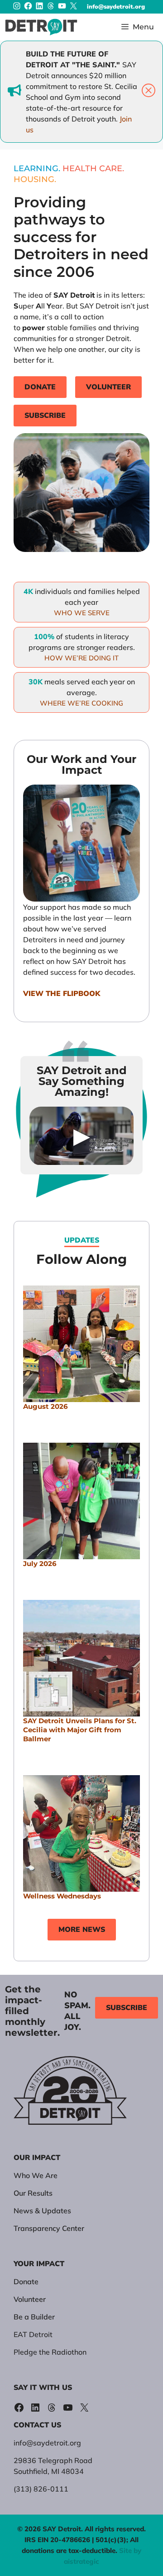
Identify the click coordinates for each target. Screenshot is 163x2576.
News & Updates (42, 2211)
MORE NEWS (82, 1930)
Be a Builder (34, 2317)
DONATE (40, 387)
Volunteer (30, 2299)
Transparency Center (49, 2228)
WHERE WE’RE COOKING (81, 703)
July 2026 (40, 1564)
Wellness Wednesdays (62, 1896)
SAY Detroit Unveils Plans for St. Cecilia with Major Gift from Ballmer (80, 1730)
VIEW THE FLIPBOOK (62, 994)
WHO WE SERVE (82, 613)
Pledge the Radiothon (50, 2352)
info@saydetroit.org (116, 7)
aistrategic (81, 2561)
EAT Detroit (33, 2334)
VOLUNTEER (108, 387)
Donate (26, 2281)
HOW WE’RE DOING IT (81, 658)
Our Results (33, 2193)
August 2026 (46, 1406)
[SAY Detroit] (41, 27)
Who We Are (36, 2175)
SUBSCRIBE (45, 416)
